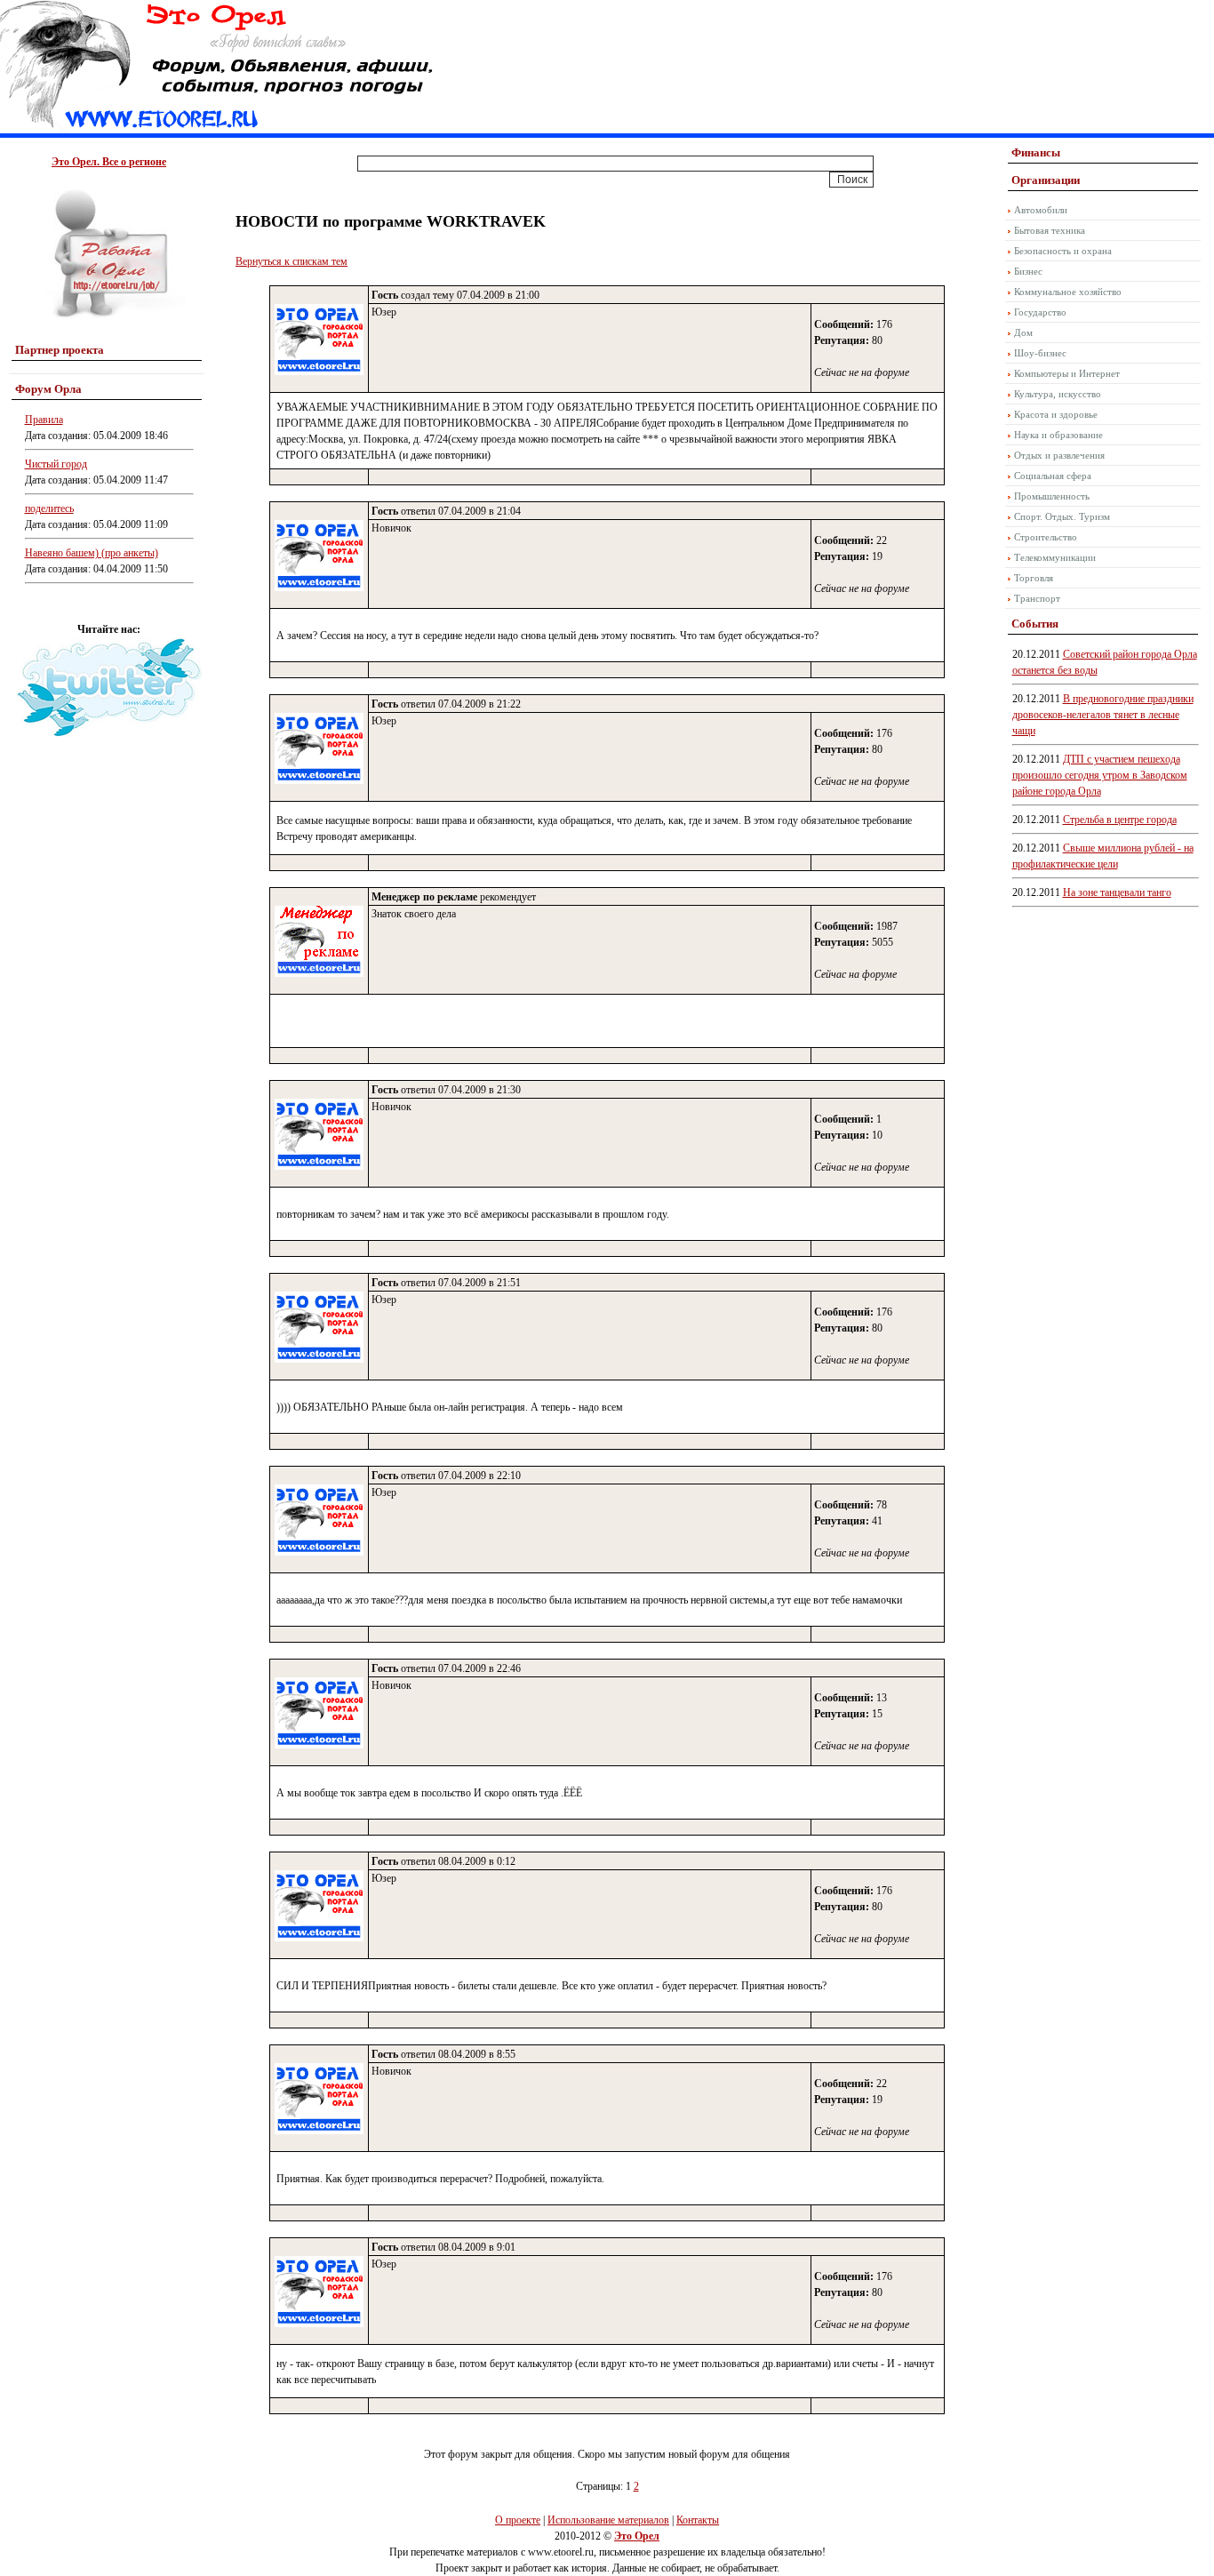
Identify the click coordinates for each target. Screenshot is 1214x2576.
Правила (44, 420)
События (1035, 624)
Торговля (1034, 578)
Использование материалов (608, 2520)
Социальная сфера (1053, 476)
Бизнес (1028, 271)
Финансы (1036, 152)
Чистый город (56, 464)
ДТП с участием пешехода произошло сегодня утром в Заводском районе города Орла (1100, 775)
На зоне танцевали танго (1117, 892)
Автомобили (1041, 210)
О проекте (518, 2520)
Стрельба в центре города (1120, 820)
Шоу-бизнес (1040, 353)
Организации (1046, 180)
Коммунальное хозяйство (1068, 292)
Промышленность (1052, 496)
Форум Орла (48, 389)
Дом (1023, 332)
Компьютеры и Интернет (1067, 373)
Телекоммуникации (1055, 557)
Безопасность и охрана (1063, 251)
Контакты (698, 2520)
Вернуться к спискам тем (292, 261)
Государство (1040, 312)
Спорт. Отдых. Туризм (1062, 516)
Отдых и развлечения (1059, 455)
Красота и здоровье (1056, 414)
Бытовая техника (1050, 230)
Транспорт (1037, 598)
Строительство (1046, 537)
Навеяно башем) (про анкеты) (92, 553)
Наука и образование (1058, 435)
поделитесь (49, 508)
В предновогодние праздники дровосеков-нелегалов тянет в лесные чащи (1103, 715)
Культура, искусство (1058, 394)
